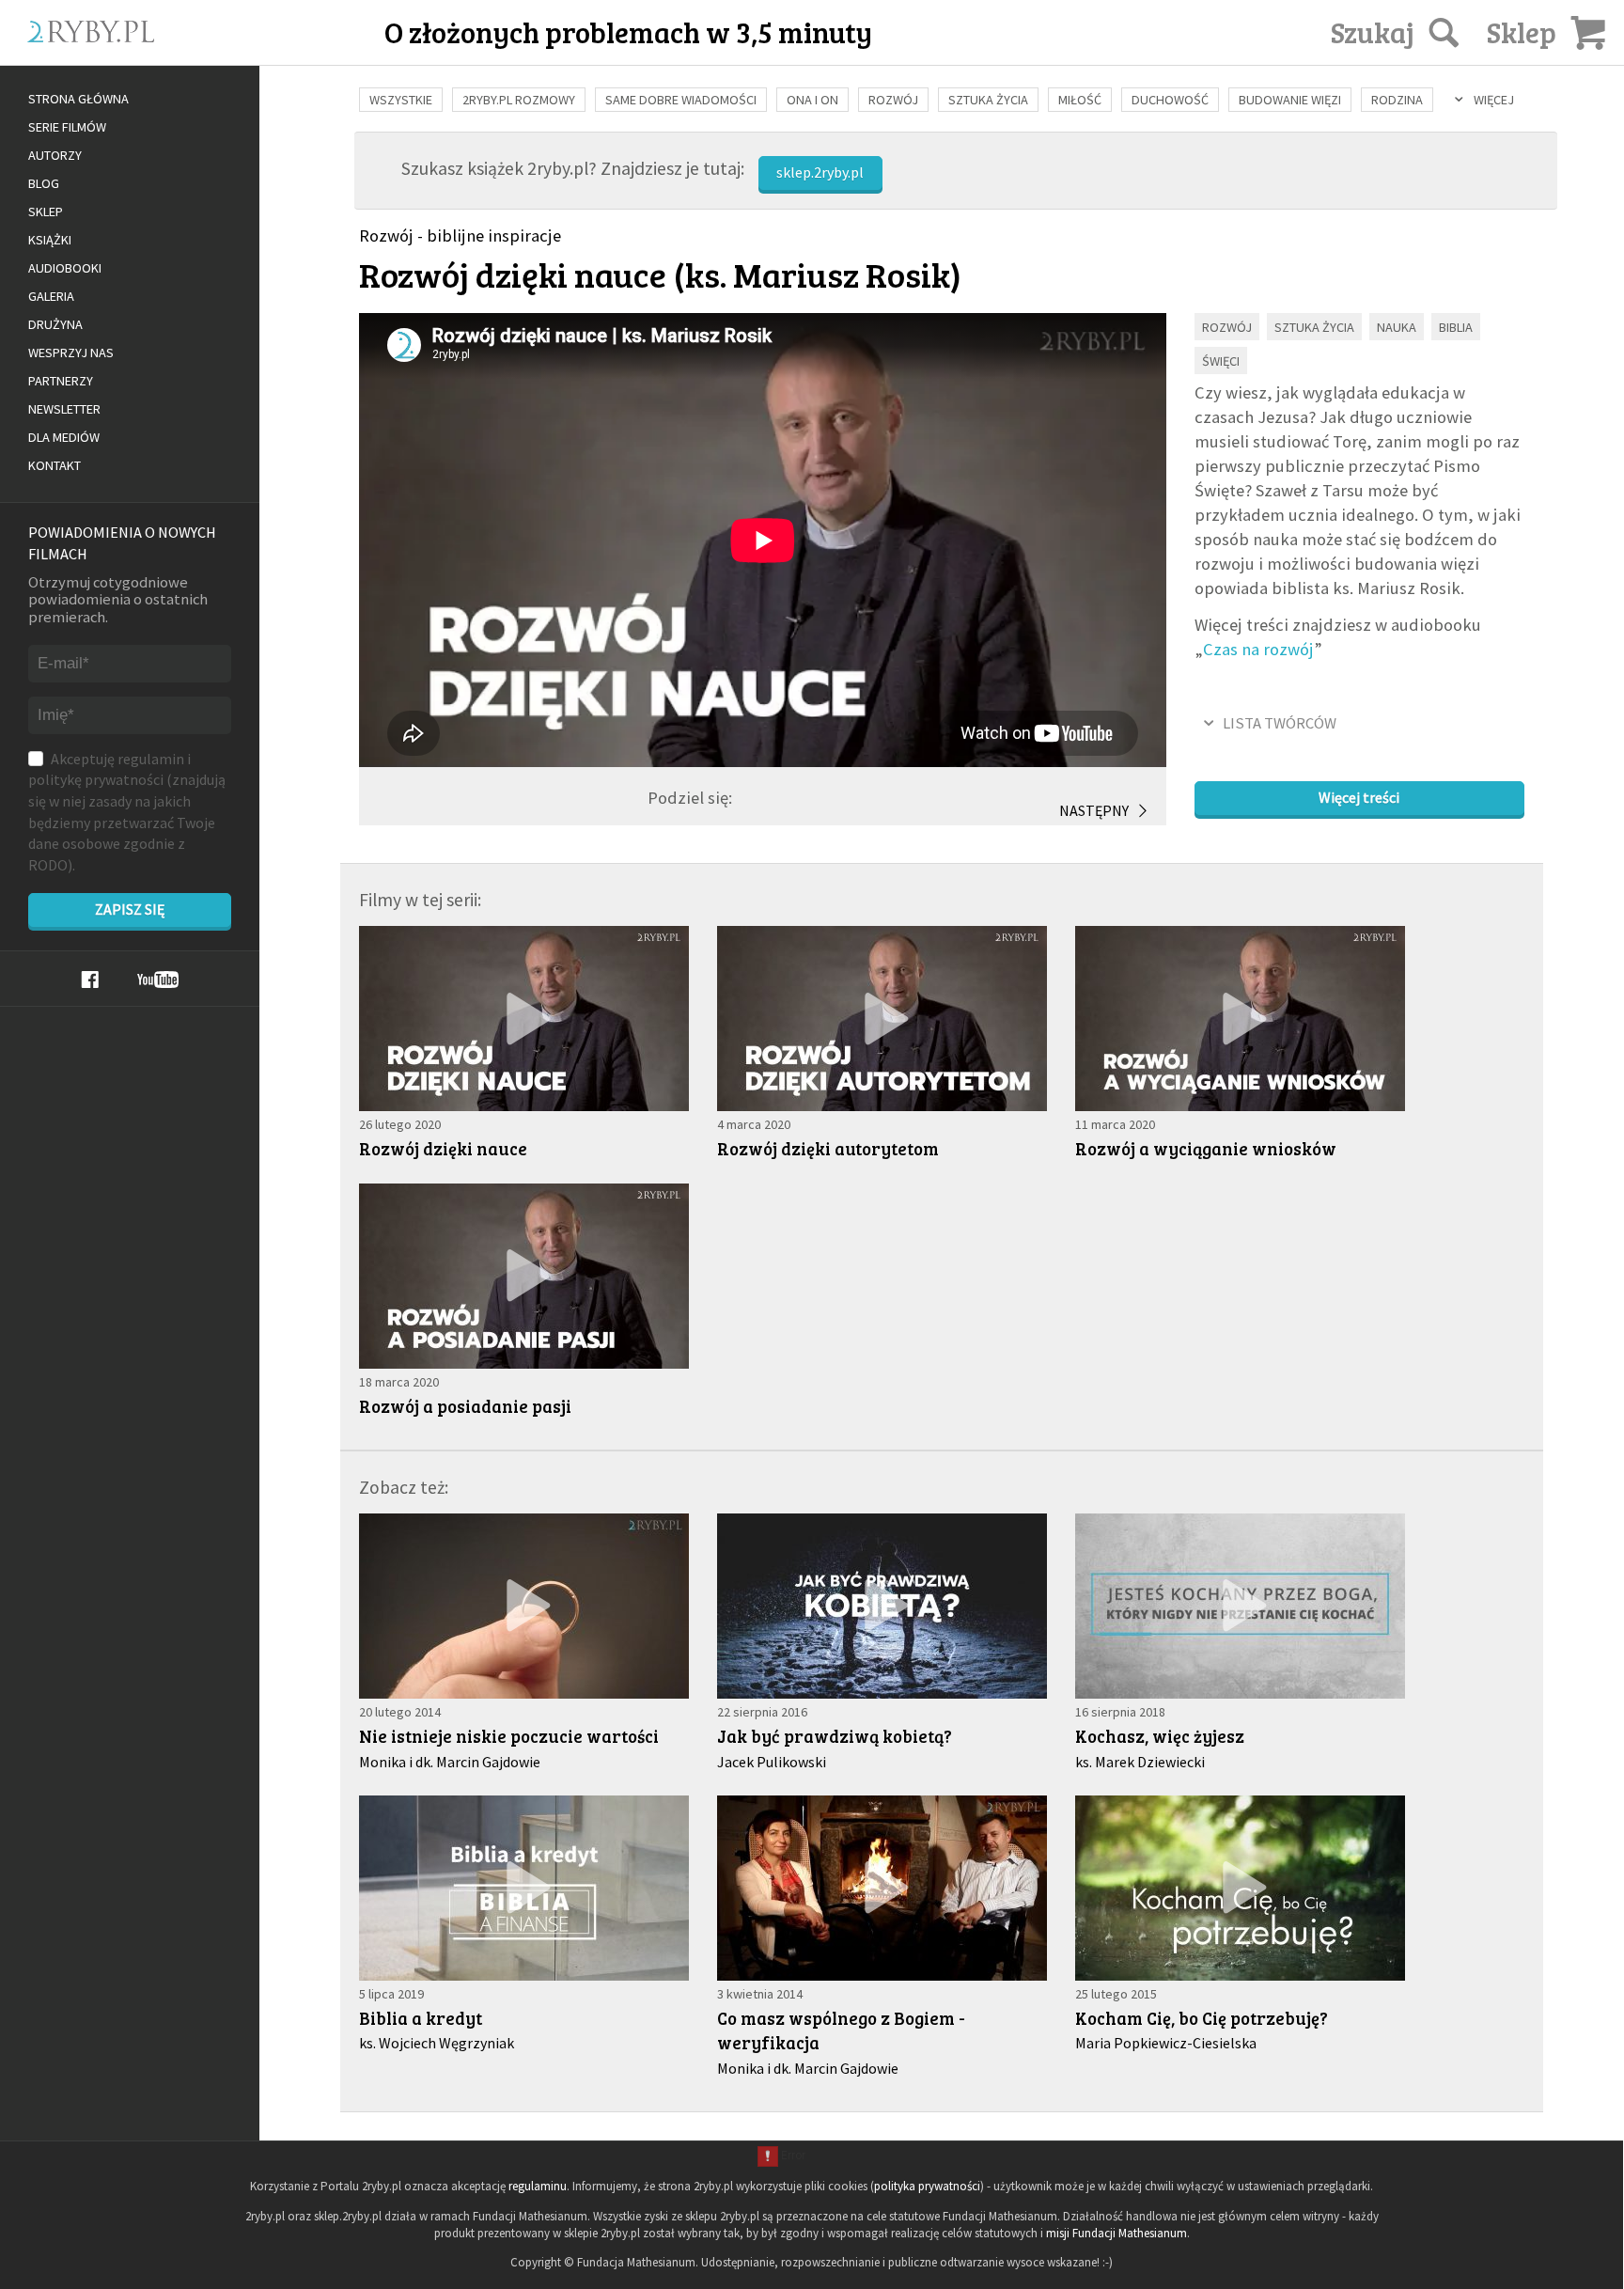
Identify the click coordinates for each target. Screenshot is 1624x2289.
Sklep (46, 212)
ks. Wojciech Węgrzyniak (437, 2043)
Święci (1221, 361)
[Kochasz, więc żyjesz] (1240, 1606)
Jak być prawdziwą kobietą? (835, 1736)
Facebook (90, 980)
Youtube (158, 980)
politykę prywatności (96, 779)
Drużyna (55, 324)
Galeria (51, 296)
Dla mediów (64, 437)
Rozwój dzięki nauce (443, 1148)
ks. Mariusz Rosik (818, 274)
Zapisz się (130, 909)
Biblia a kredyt (421, 2018)
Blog (44, 183)
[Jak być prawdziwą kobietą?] (882, 1606)
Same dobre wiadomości (681, 100)
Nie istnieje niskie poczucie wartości (509, 1736)
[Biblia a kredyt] (524, 1888)
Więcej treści (1359, 797)
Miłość (1080, 100)
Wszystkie (401, 100)
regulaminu (538, 2186)
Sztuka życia (988, 100)
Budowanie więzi (1290, 100)
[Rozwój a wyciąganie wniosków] (1240, 1019)
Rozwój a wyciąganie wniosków (1206, 1148)
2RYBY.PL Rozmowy (519, 100)
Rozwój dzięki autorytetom (828, 1148)
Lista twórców (1280, 723)
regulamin (151, 759)
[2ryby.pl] (174, 54)
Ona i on (812, 100)
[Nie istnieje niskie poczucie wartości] (524, 1606)
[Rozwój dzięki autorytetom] (882, 1019)
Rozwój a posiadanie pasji (465, 1406)
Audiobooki (65, 268)
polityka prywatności (927, 2186)
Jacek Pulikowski (772, 1762)
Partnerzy (61, 381)
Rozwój (893, 100)
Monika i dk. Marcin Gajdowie (450, 1762)
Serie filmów (67, 127)
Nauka (1397, 327)
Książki (50, 240)
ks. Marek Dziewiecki (1140, 1762)
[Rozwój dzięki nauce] (524, 1019)
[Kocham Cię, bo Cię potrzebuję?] (1240, 1888)
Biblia (1456, 327)
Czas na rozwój (1258, 649)
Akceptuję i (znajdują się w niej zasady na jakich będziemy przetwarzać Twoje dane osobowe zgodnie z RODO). (127, 812)
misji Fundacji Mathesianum (1116, 2233)
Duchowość (1170, 100)
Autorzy (55, 155)
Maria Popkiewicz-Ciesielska (1166, 2043)
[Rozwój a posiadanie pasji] (524, 1276)
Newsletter (64, 409)
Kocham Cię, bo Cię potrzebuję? (1202, 2018)
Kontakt (55, 465)
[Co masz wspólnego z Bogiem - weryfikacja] (882, 1888)
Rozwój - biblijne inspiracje (460, 235)
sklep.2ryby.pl (820, 172)
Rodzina (1397, 100)
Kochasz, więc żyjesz (1160, 1736)
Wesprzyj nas (71, 353)
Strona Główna (78, 99)
